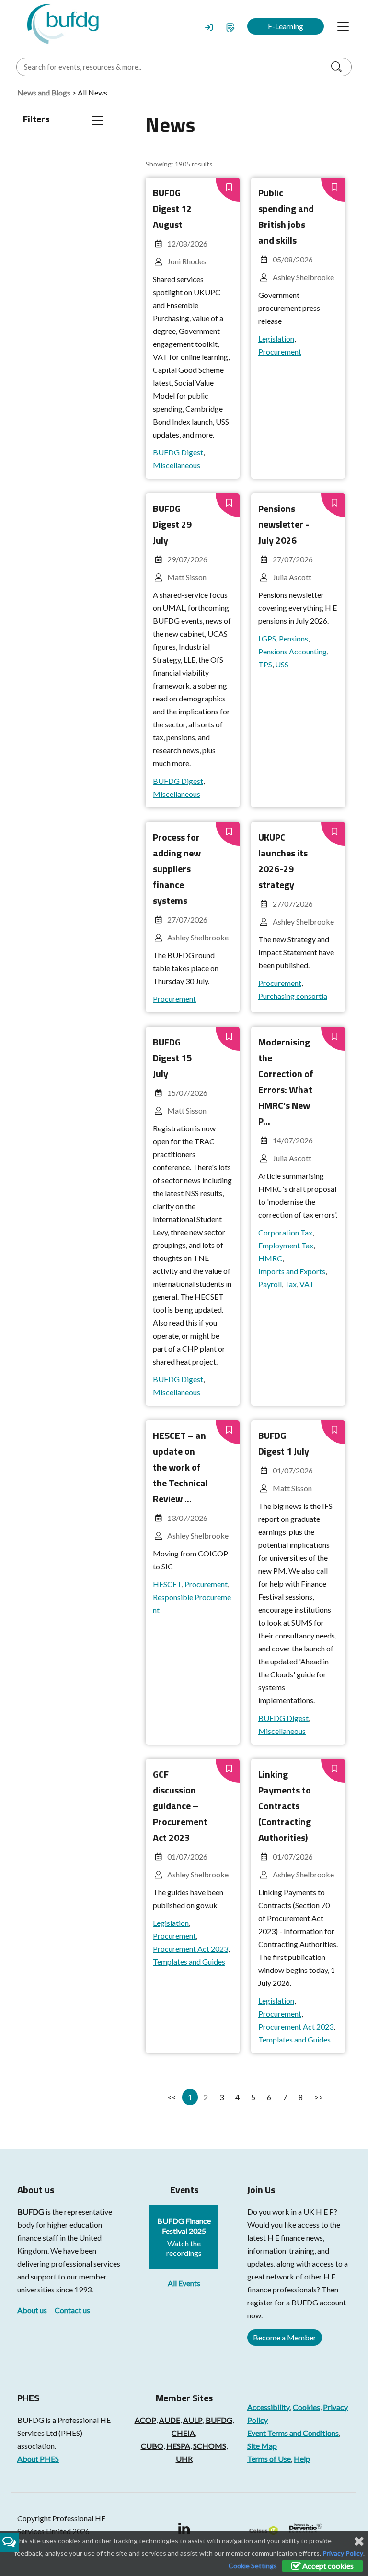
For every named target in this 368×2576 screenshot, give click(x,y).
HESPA (178, 2446)
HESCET (167, 1584)
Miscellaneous (177, 465)
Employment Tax (286, 1245)
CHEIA (183, 2433)
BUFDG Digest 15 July (172, 1058)
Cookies (306, 2407)
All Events (184, 2283)
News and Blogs (44, 92)
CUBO (152, 2446)
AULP (193, 2420)
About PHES (38, 2459)
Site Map (262, 2446)
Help (302, 2459)
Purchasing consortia (293, 996)
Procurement (280, 351)
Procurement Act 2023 (190, 1949)
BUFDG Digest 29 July (172, 524)
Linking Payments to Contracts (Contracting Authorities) (285, 1806)
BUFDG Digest (178, 452)
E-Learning (286, 26)
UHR (184, 2459)
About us (32, 2310)
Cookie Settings (253, 2566)
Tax (291, 1284)
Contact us (72, 2310)
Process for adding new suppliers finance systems (177, 869)
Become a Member (285, 2337)
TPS (265, 664)
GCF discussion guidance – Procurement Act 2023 (180, 1806)
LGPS (267, 638)
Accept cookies (327, 2566)
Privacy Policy (343, 2553)
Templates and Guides (189, 1962)
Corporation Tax (285, 1232)
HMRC (270, 1258)
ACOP (145, 2420)
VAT (307, 1284)
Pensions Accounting (293, 651)
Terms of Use (269, 2459)
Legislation (276, 338)
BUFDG (31, 2212)
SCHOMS (210, 2446)
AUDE (170, 2420)
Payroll (270, 1284)
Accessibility (269, 2407)
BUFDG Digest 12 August (172, 208)
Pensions (293, 638)
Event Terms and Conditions (293, 2433)
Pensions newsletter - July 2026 (284, 524)
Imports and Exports (292, 1271)
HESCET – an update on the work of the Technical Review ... (180, 1467)
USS (282, 664)
